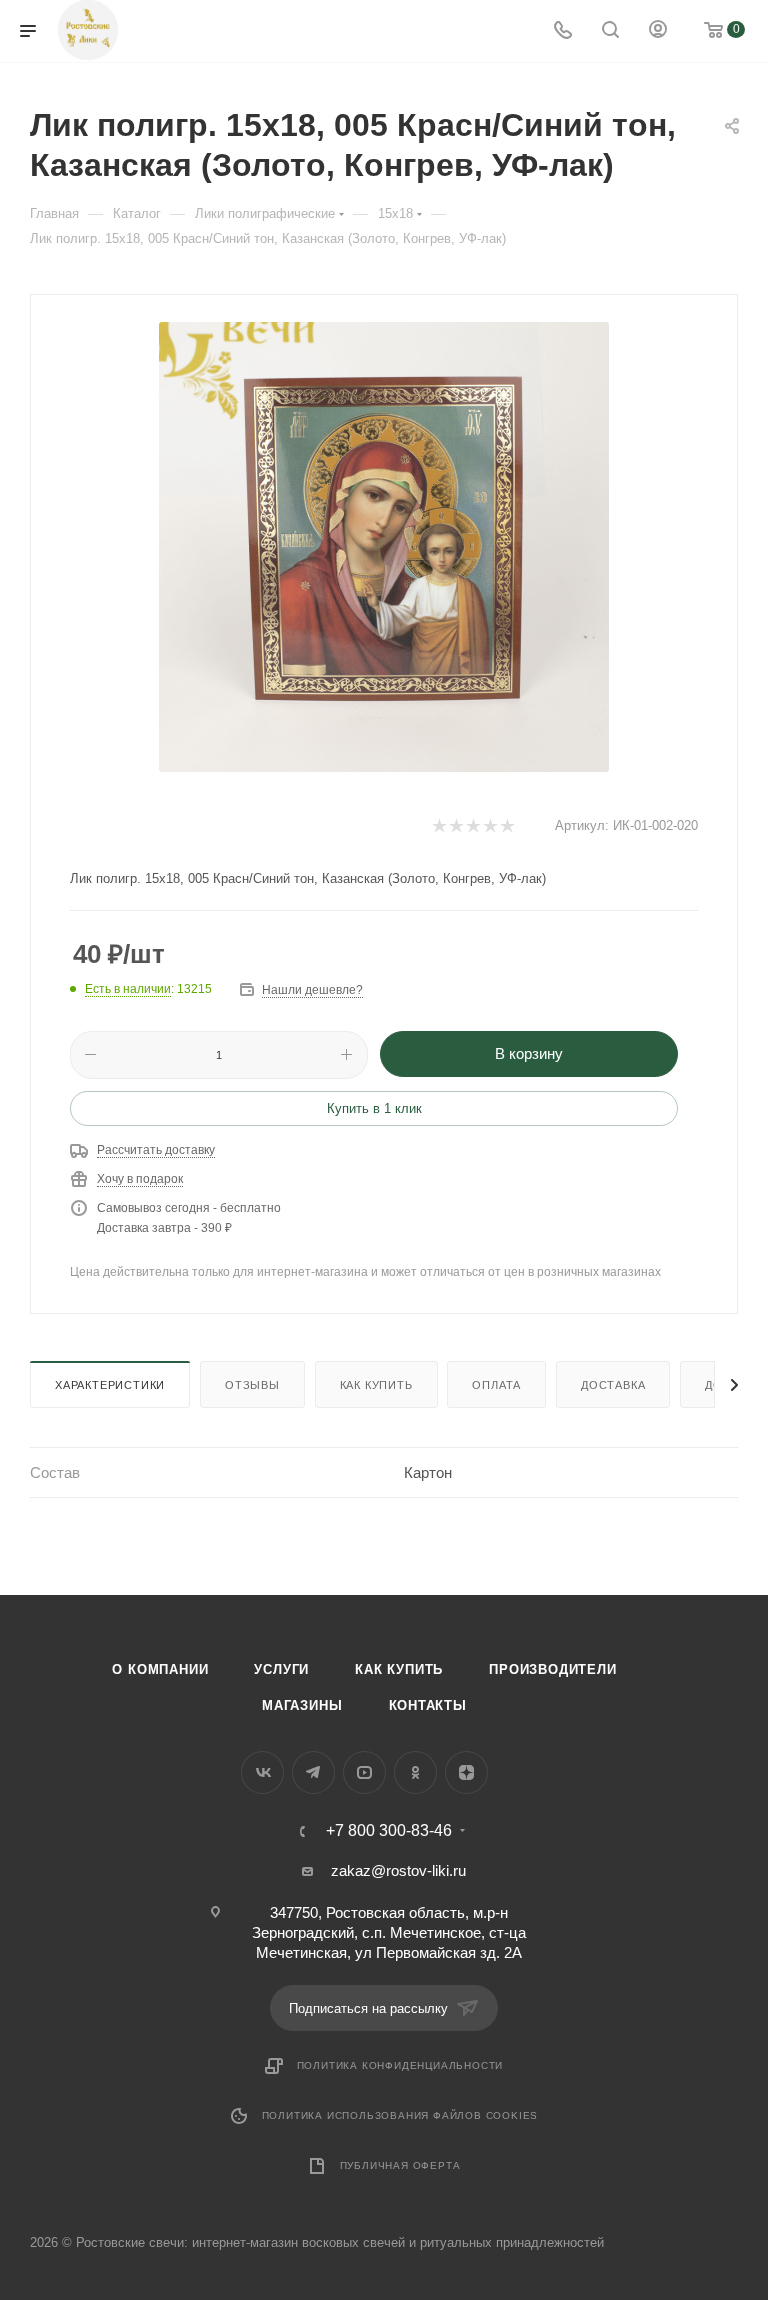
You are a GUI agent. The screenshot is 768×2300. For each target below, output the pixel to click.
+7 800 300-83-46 (389, 1831)
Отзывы (252, 1385)
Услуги (281, 1669)
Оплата (496, 1385)
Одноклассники (415, 1772)
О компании (160, 1669)
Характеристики (110, 1385)
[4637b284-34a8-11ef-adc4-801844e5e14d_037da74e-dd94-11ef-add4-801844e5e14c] (384, 547)
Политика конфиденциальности (400, 2065)
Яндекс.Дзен (466, 1772)
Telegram (313, 1772)
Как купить (376, 1385)
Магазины (302, 1705)
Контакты (428, 1705)
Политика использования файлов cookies (400, 2115)
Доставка (613, 1385)
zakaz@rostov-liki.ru (398, 1870)
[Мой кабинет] (658, 31)
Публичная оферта (400, 2165)
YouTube (364, 1772)
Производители (552, 1669)
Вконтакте (262, 1772)
